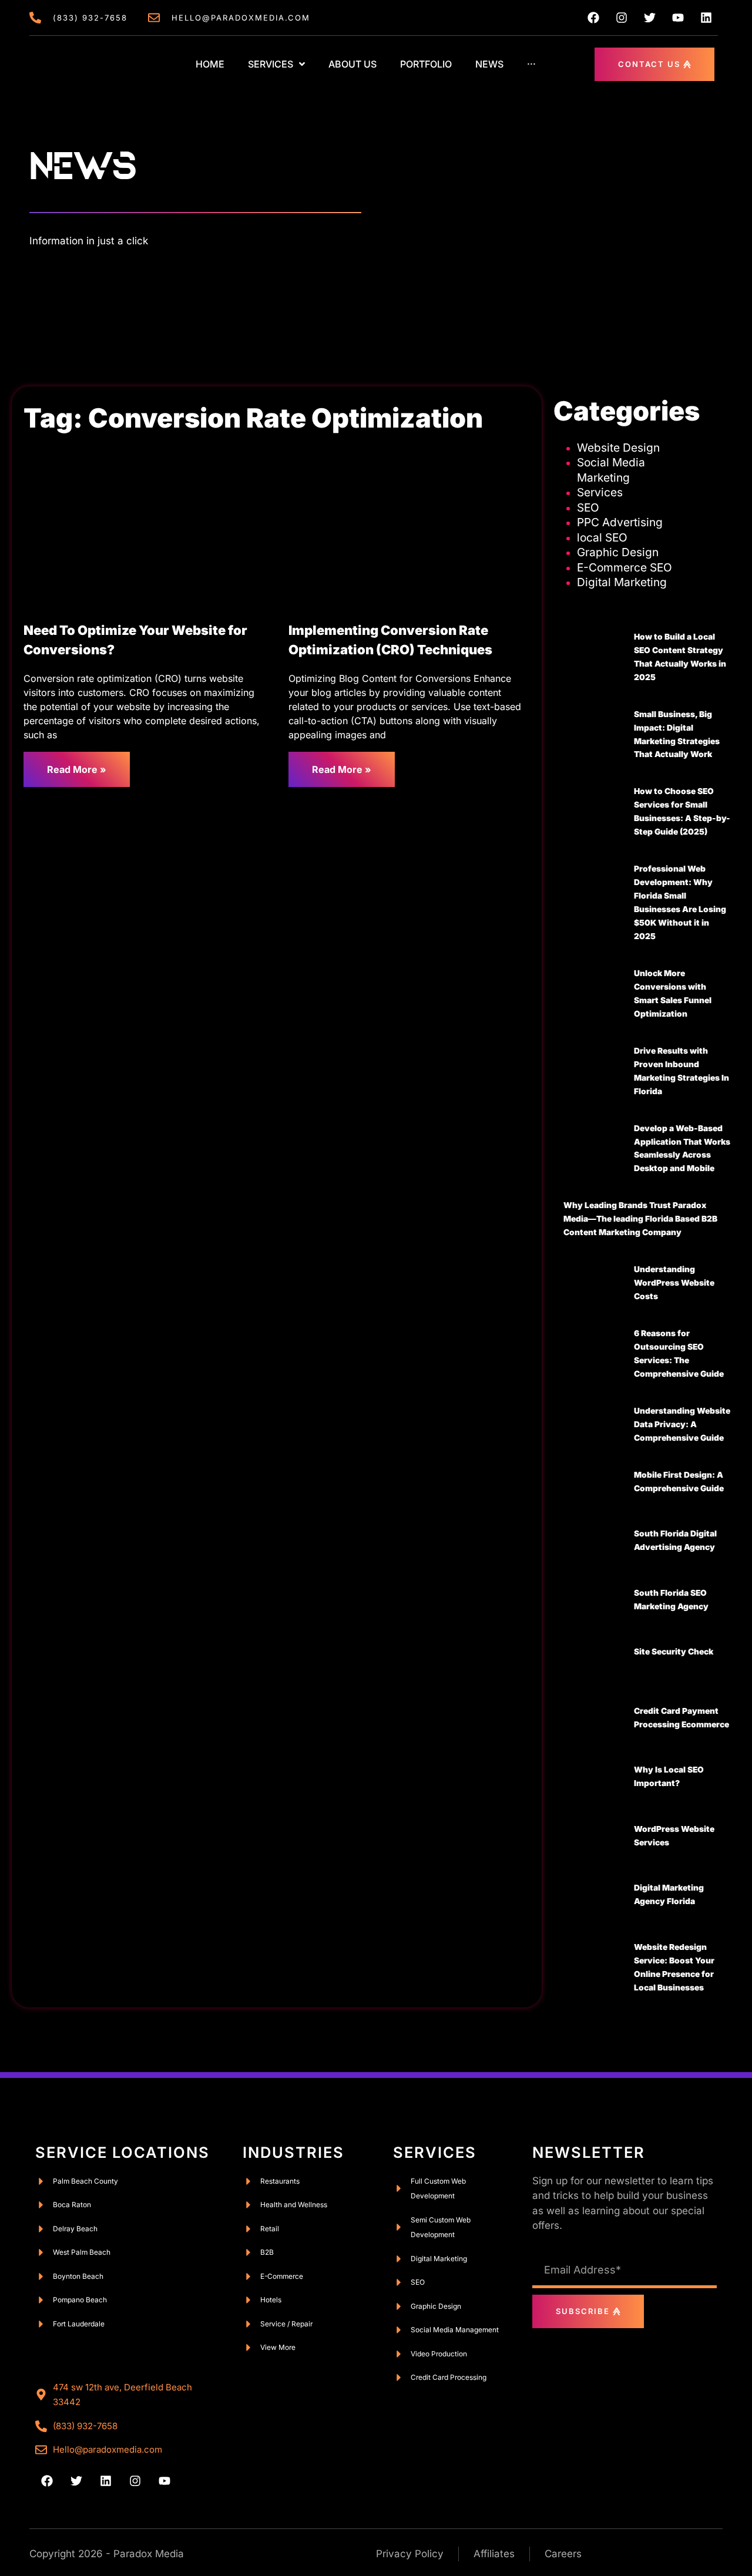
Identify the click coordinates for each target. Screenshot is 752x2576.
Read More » (77, 769)
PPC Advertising (620, 522)
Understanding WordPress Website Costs (674, 1283)
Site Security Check (674, 1652)
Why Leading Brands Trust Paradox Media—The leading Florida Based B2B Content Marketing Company (640, 1219)
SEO (588, 507)
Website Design (618, 448)
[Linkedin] (706, 18)
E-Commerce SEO (625, 567)
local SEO (602, 537)
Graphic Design (618, 552)
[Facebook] (593, 18)
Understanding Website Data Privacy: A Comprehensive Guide (682, 1424)
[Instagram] (622, 18)
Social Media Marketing (611, 470)
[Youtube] (678, 18)
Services (600, 492)
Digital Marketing (622, 582)
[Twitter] (650, 18)
